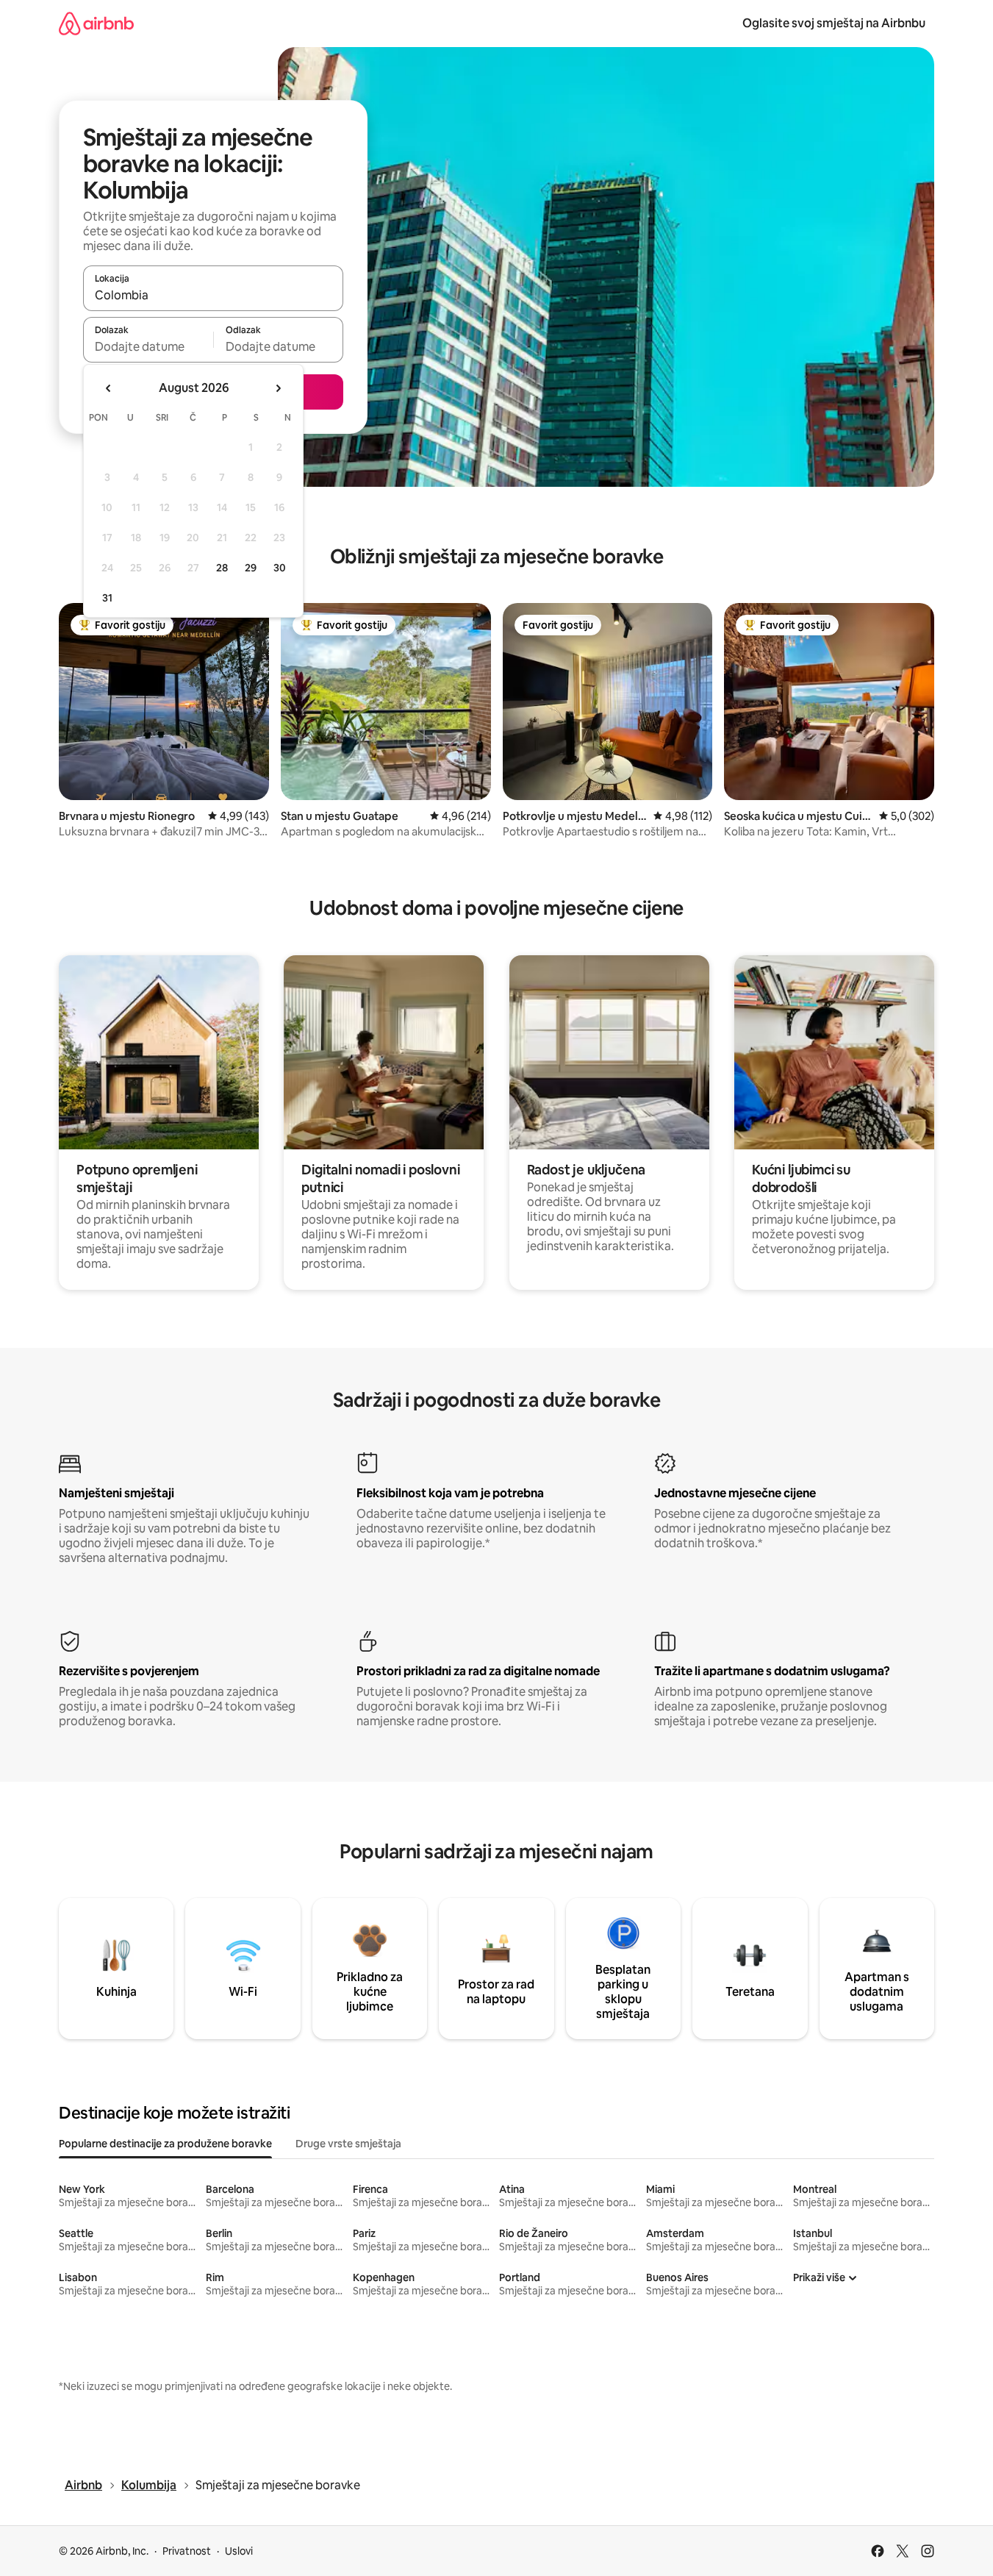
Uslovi (239, 2551)
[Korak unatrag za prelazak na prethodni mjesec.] (109, 388)
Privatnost (187, 2551)
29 (251, 568)
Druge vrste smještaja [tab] (348, 2144)
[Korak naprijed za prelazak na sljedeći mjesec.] (278, 388)
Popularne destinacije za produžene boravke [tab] (165, 2144)
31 (107, 598)
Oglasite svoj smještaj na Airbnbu (834, 23)
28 (222, 568)
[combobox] (213, 295)
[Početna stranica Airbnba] (96, 23)
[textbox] (148, 346)
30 (280, 568)
